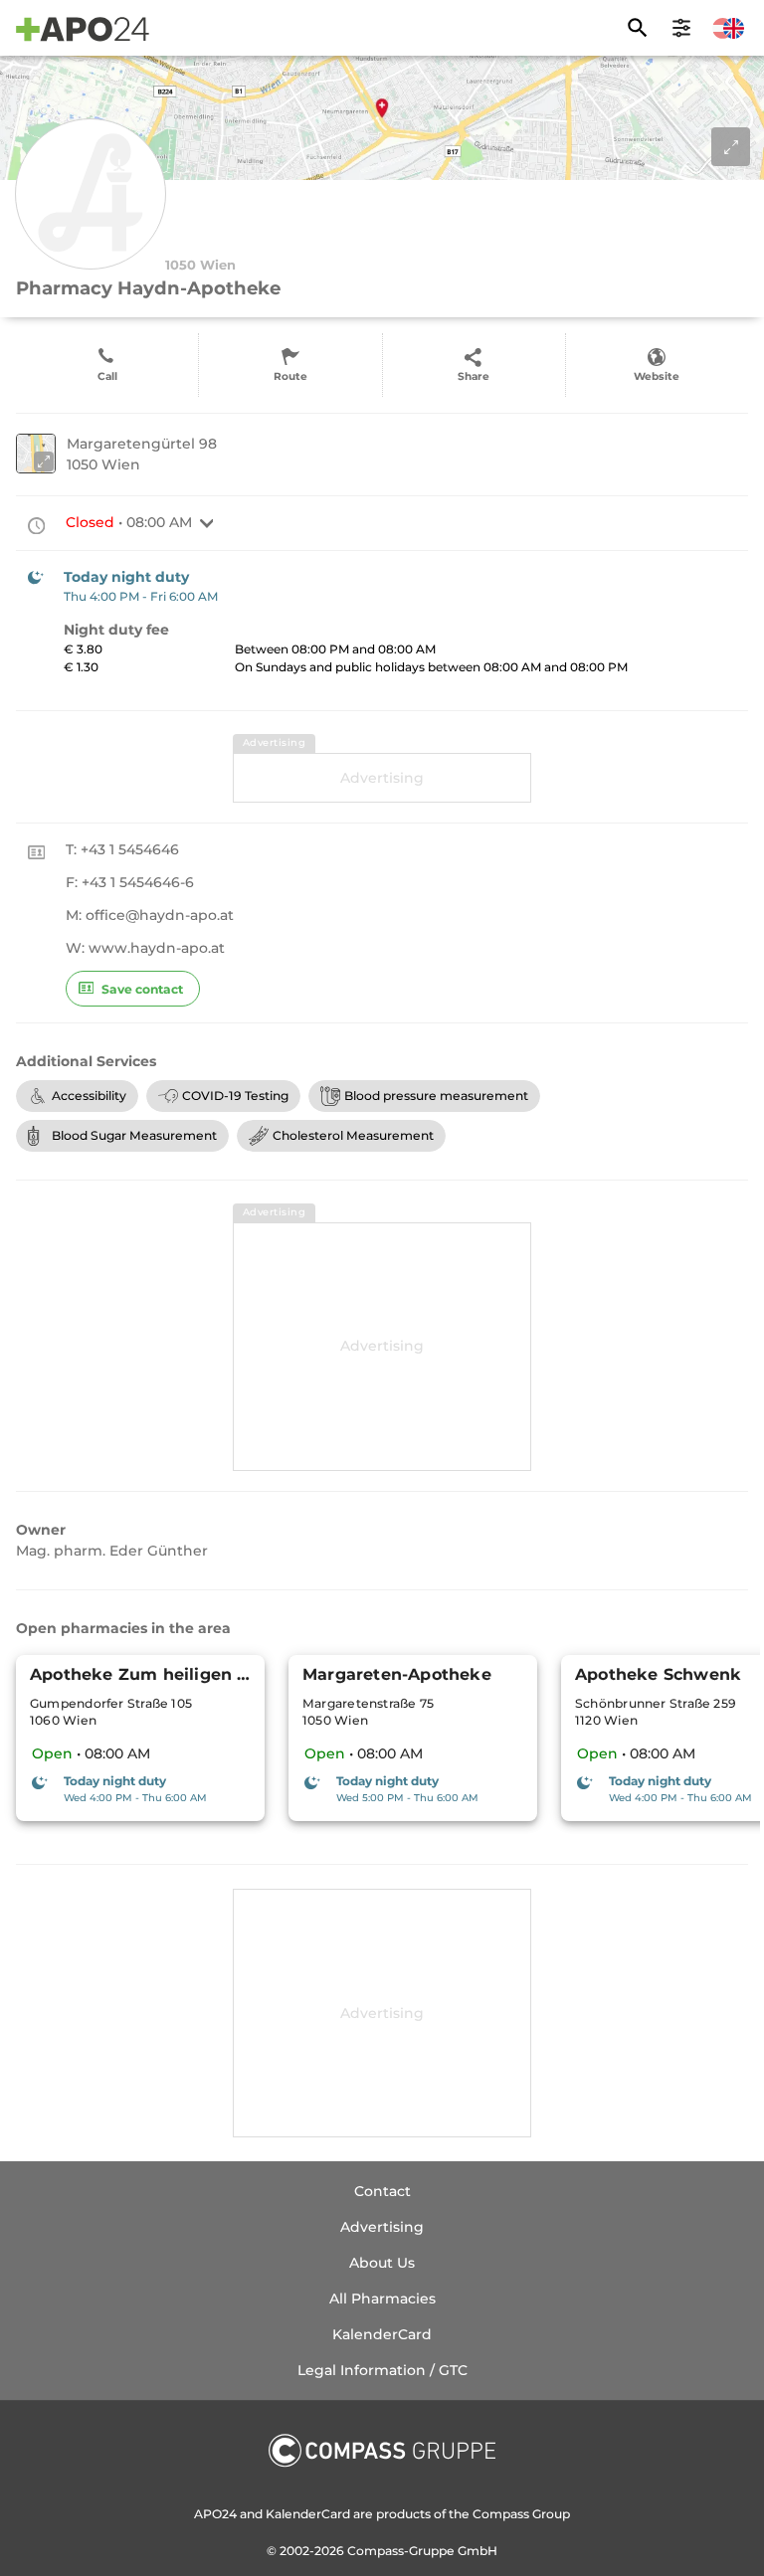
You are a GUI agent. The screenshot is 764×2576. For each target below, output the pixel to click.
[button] (207, 523)
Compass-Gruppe (402, 2551)
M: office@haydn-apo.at (150, 915)
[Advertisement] (382, 778)
